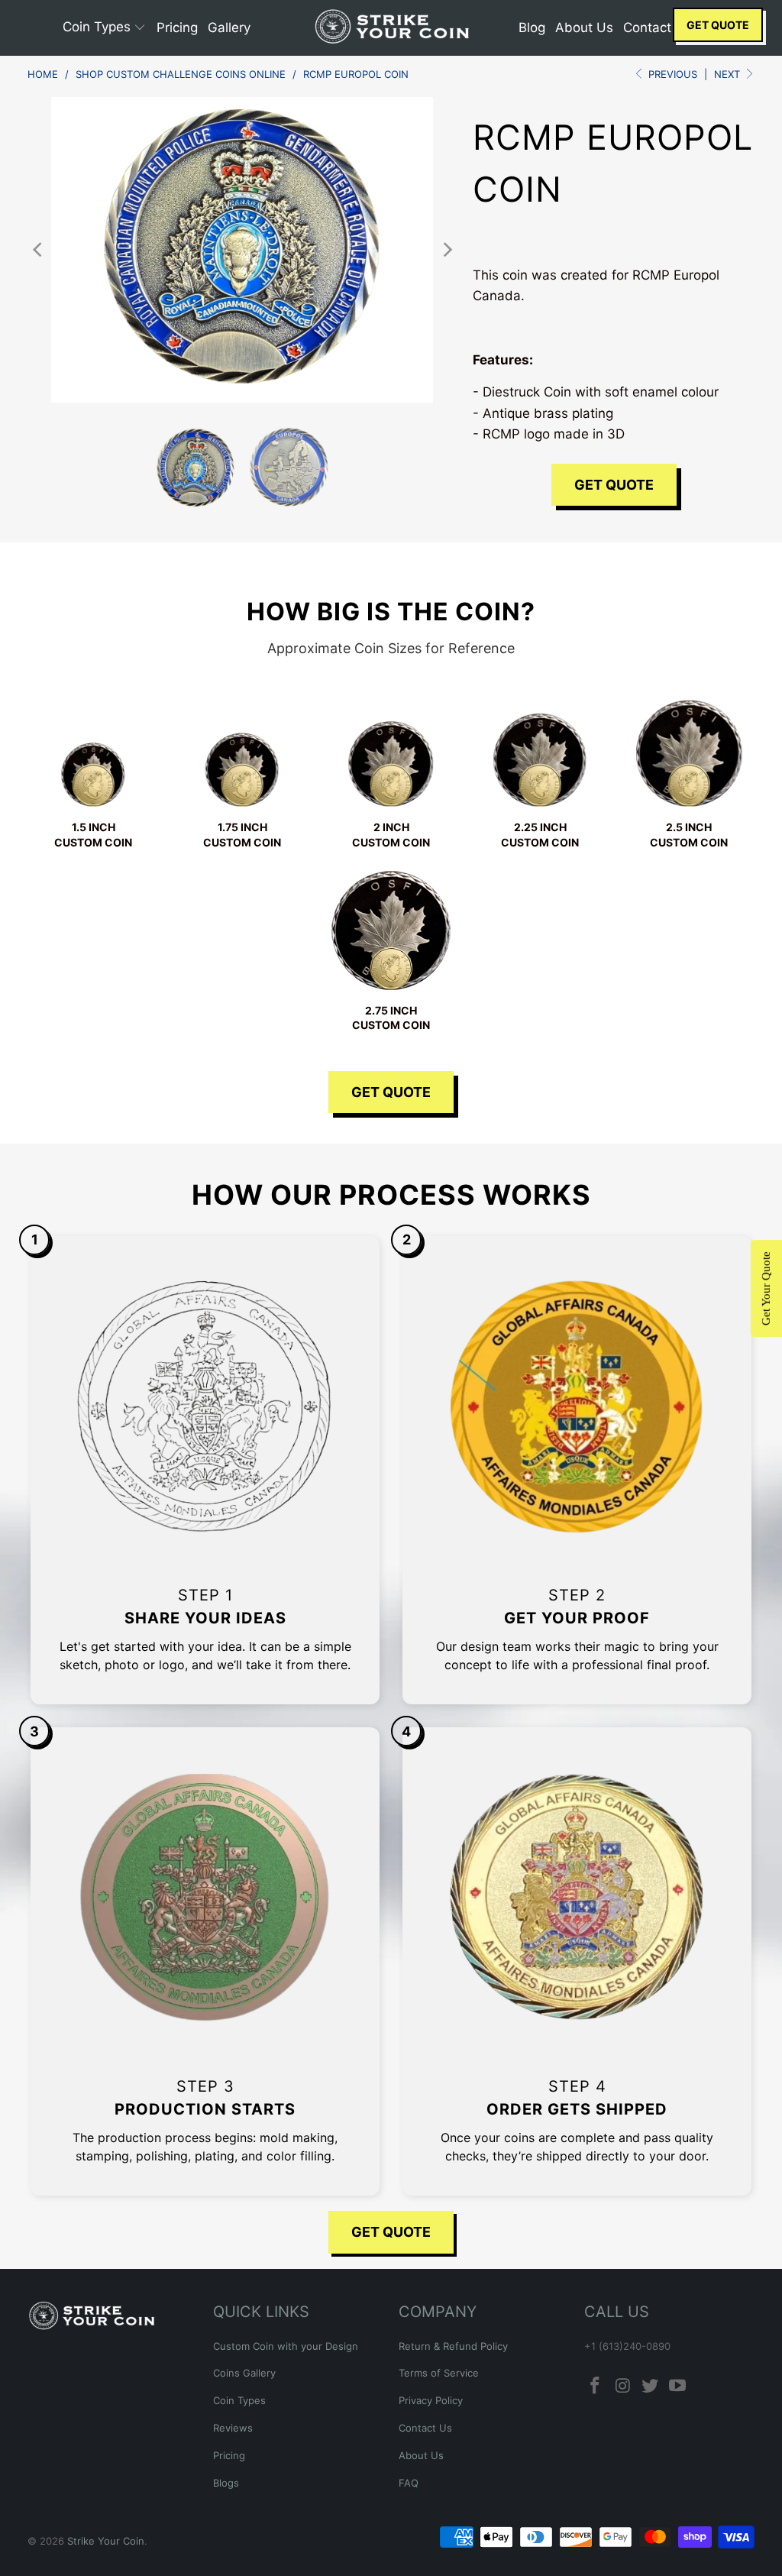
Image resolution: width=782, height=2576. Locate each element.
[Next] (446, 250)
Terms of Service (439, 2373)
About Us (421, 2455)
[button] (105, 28)
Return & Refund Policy (453, 2346)
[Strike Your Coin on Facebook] (596, 2386)
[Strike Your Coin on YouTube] (677, 2386)
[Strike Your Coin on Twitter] (651, 2386)
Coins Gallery (244, 2373)
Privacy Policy (431, 2400)
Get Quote (718, 25)
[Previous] (39, 250)
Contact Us (425, 2428)
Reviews (233, 2428)
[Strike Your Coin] (391, 28)
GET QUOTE (391, 1092)
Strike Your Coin (106, 2541)
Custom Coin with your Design (286, 2346)
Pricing (229, 2455)
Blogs (226, 2483)
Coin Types (239, 2400)
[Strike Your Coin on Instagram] (623, 2386)
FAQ (409, 2483)
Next (729, 74)
